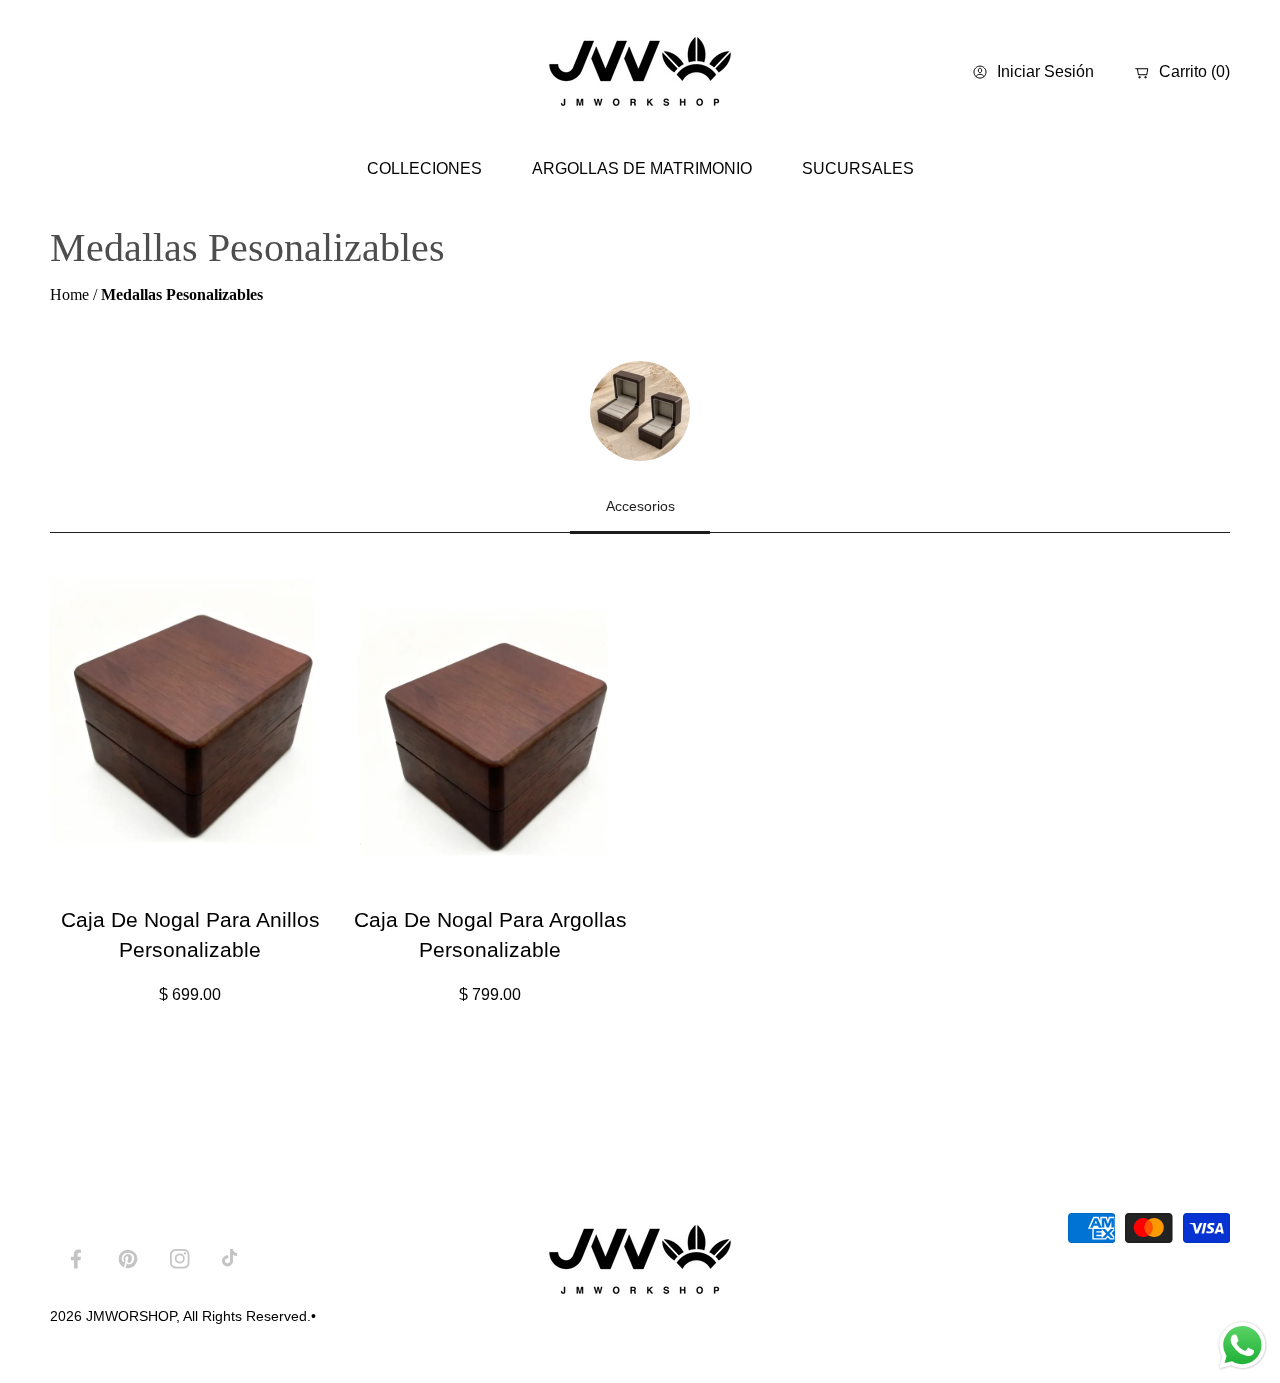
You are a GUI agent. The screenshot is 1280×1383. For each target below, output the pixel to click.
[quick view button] (91, 860)
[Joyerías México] (640, 72)
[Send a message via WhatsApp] (1242, 1345)
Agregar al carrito (231, 858)
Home (69, 294)
